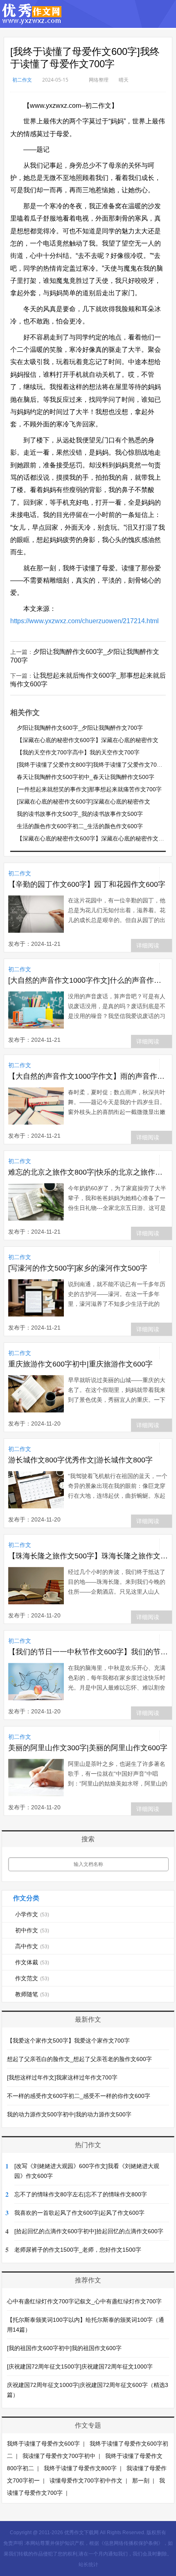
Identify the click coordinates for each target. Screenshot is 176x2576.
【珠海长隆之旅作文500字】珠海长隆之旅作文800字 (88, 1556)
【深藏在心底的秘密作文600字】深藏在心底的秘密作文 (88, 740)
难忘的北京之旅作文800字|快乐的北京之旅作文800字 (88, 1172)
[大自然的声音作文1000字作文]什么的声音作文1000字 (88, 980)
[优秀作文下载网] (32, 20)
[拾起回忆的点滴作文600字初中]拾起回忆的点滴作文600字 (89, 2231)
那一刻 (141, 2480)
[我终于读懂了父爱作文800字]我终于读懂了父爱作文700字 (91, 765)
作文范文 (32, 1978)
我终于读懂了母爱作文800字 (80, 2468)
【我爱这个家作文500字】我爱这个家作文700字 (68, 2041)
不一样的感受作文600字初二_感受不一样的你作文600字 (79, 2096)
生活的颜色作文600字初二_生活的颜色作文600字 (80, 826)
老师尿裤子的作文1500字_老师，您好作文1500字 (78, 2250)
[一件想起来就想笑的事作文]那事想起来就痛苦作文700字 (89, 789)
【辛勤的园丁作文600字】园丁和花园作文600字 (87, 884)
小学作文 (32, 1914)
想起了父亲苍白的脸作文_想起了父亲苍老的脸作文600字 (79, 2059)
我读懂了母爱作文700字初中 (59, 2456)
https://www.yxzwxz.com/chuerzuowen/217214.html (85, 621)
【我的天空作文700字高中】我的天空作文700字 (78, 752)
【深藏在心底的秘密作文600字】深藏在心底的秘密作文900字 (95, 838)
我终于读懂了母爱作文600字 (43, 2444)
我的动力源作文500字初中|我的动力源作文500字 (69, 2114)
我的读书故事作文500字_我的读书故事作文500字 (80, 814)
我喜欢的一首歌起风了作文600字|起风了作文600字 (79, 2213)
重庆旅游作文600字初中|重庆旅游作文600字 (80, 1364)
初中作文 (32, 1930)
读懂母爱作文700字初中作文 (86, 2480)
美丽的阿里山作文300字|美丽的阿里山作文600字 (88, 1748)
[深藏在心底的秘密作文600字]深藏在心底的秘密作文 (83, 802)
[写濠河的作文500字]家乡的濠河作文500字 (78, 1268)
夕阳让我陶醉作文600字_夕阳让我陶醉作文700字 (80, 728)
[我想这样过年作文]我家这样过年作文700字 (62, 2077)
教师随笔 (32, 1994)
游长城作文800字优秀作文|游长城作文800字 (80, 1460)
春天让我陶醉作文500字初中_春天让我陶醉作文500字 (86, 777)
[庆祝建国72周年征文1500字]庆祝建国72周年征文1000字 (80, 2366)
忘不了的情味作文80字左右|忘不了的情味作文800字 (81, 2194)
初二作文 (22, 80)
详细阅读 (148, 945)
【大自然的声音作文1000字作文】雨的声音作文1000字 (88, 1076)
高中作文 (32, 1946)
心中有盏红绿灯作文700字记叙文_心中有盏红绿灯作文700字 (84, 2301)
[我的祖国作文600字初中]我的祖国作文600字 (64, 2348)
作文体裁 (32, 1962)
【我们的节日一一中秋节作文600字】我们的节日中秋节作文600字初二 (88, 1652)
